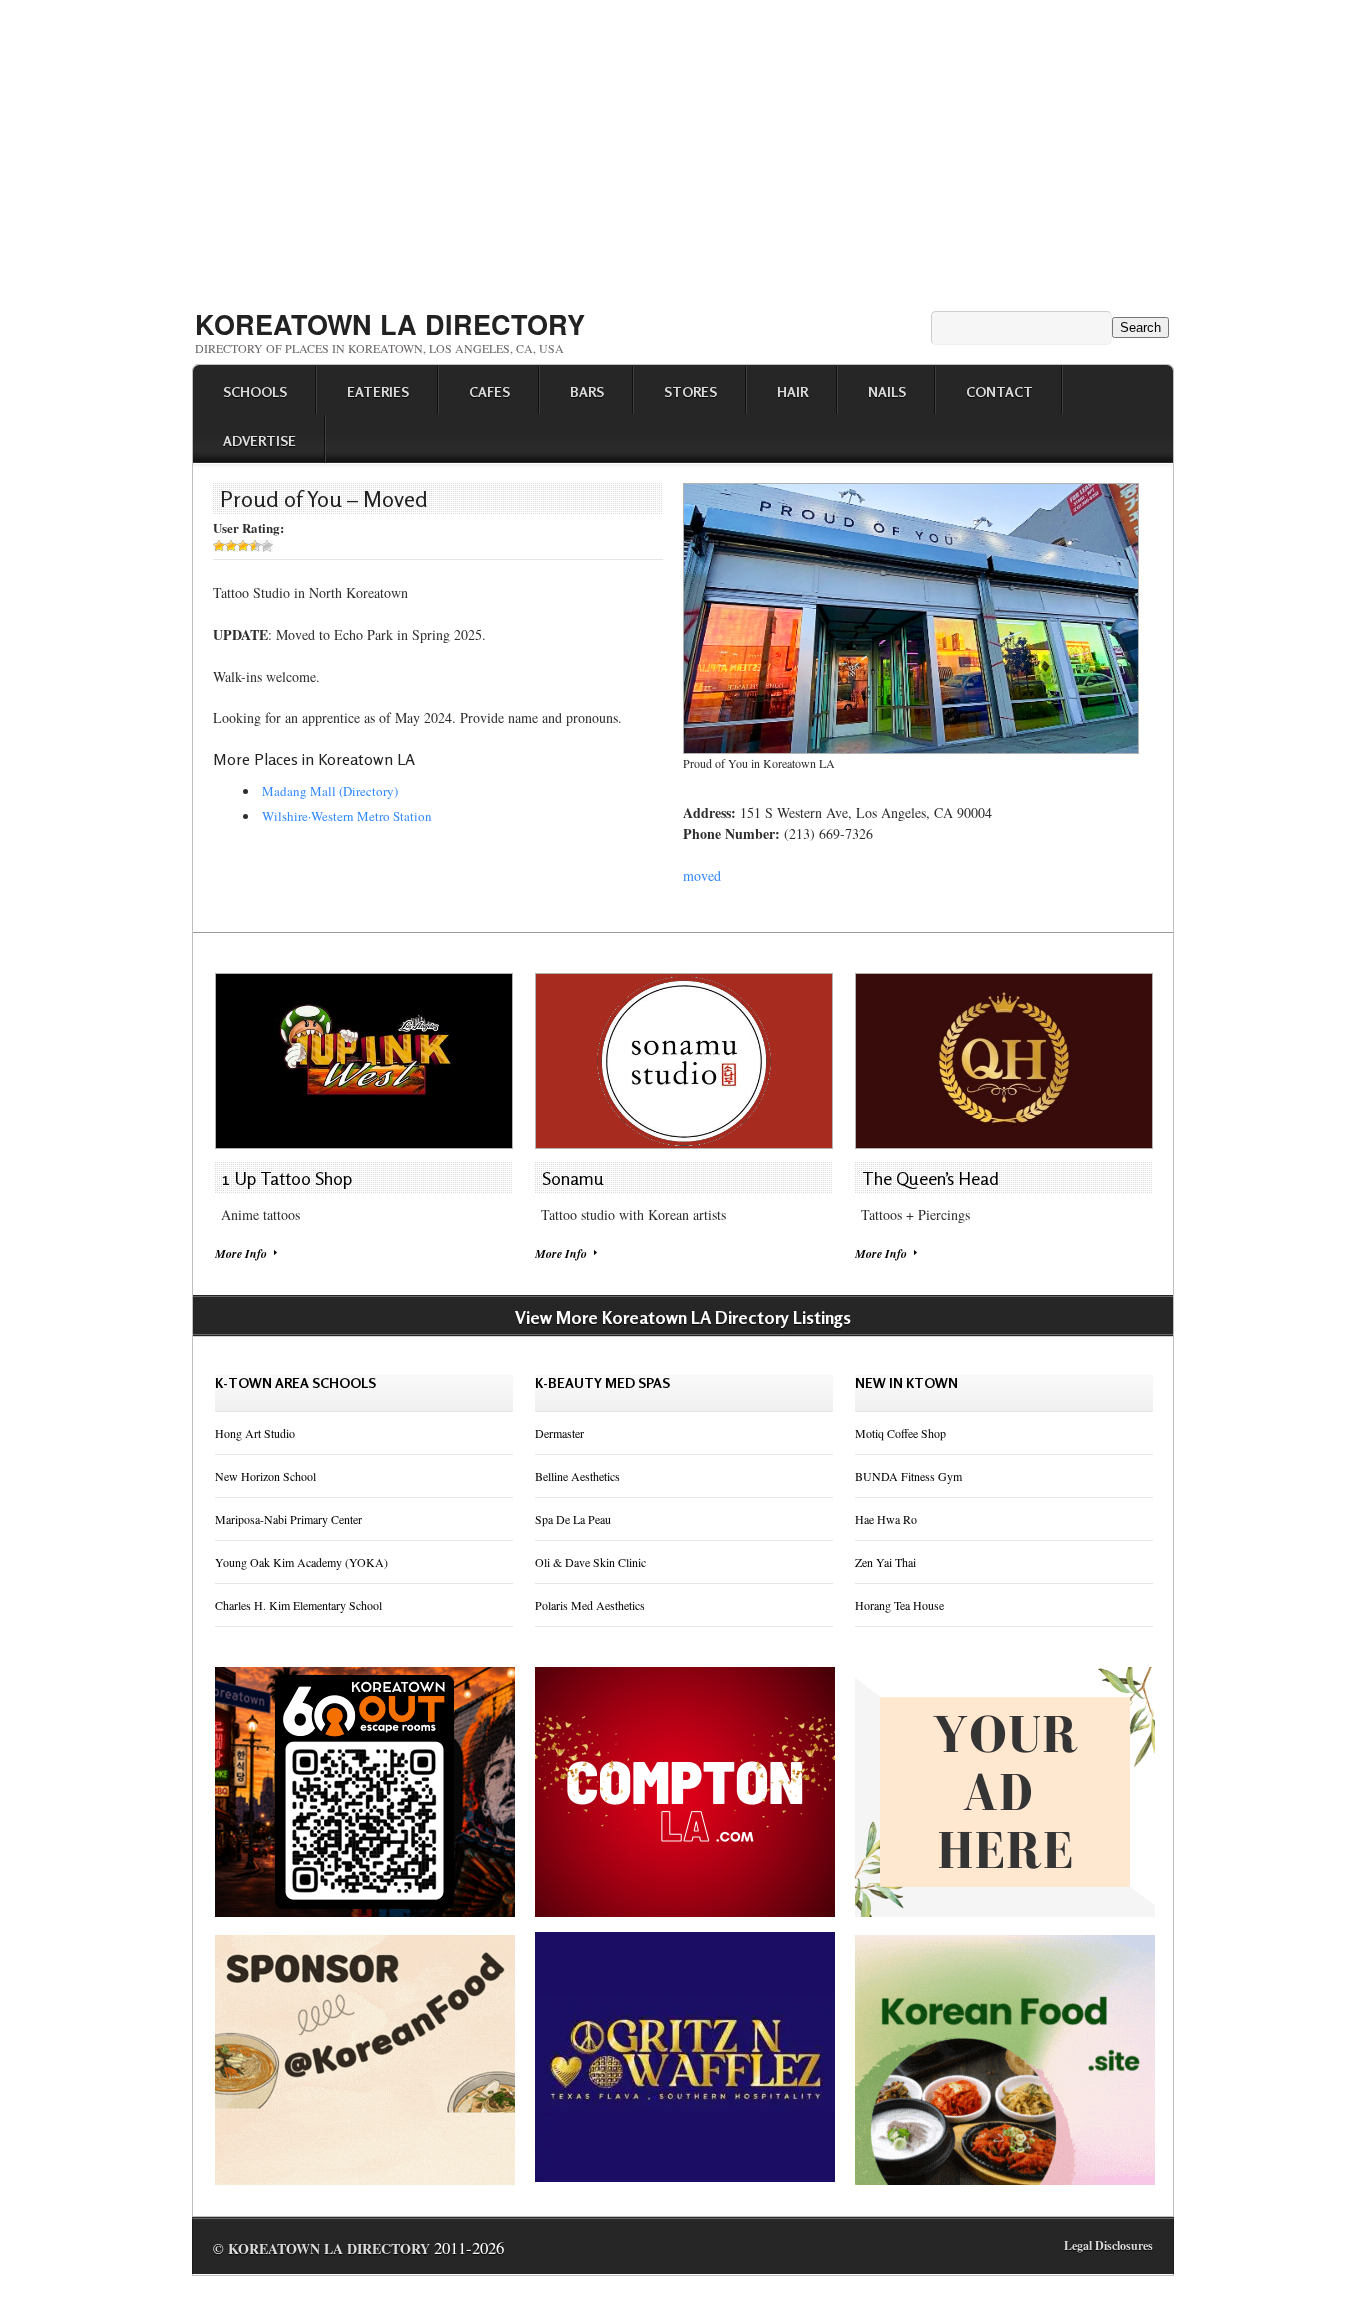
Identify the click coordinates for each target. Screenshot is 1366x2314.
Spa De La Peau (573, 1519)
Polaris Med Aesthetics (590, 1605)
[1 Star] (219, 546)
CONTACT (999, 391)
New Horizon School (265, 1476)
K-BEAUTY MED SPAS (602, 1382)
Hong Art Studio (255, 1433)
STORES (690, 391)
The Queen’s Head (930, 1178)
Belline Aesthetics (577, 1476)
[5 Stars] (267, 546)
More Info (241, 1253)
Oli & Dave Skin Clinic (590, 1562)
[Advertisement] (683, 148)
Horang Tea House (899, 1605)
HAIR (792, 391)
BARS (587, 391)
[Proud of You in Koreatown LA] (911, 749)
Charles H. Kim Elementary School (298, 1605)
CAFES (489, 391)
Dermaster (559, 1433)
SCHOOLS (255, 391)
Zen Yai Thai (885, 1562)
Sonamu (573, 1178)
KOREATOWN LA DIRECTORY (390, 324)
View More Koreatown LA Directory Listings (683, 1317)
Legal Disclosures (1108, 2245)
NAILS (887, 391)
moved (702, 875)
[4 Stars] (255, 546)
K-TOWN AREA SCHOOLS (295, 1382)
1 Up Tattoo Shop (287, 1178)
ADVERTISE (259, 440)
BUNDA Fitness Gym (908, 1476)
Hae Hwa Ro (886, 1519)
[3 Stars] (243, 546)
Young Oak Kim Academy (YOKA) (301, 1562)
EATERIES (378, 391)
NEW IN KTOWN (906, 1382)
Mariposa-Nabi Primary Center (288, 1519)
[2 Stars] (231, 546)
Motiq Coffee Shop (900, 1433)
